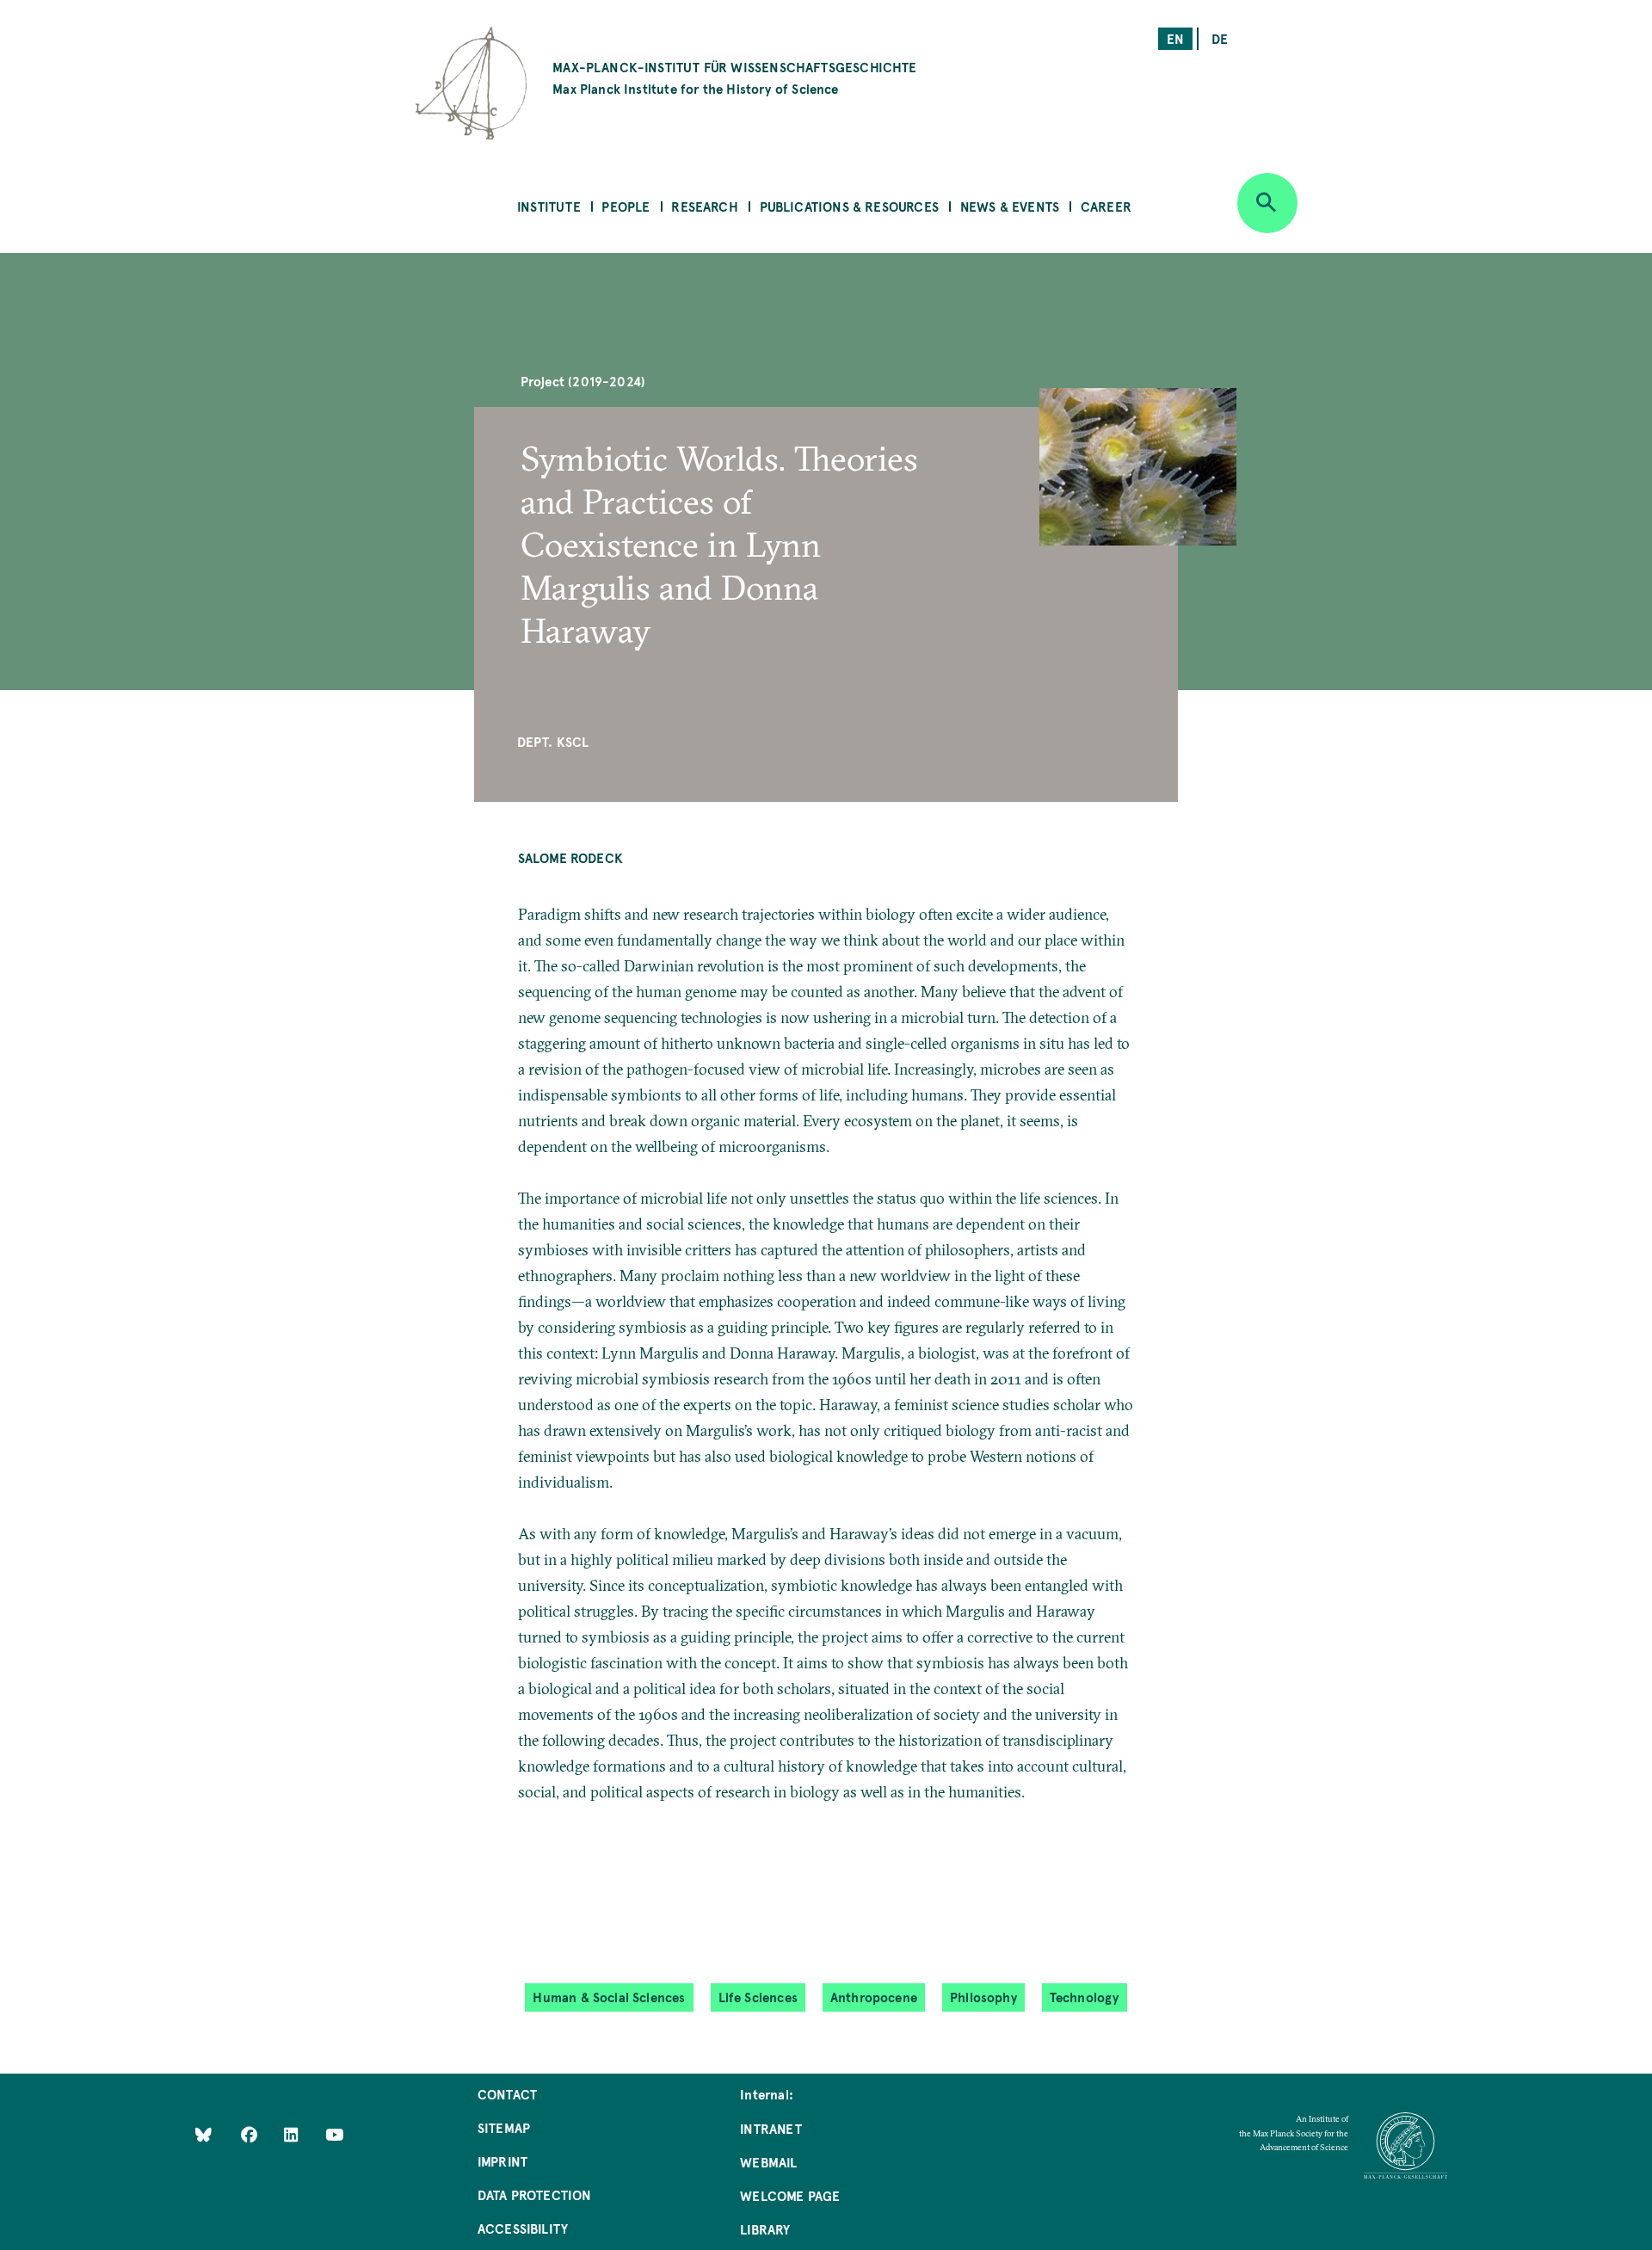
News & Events (1010, 206)
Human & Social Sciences (609, 1997)
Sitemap (504, 2127)
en (1175, 38)
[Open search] (1267, 203)
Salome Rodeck (570, 857)
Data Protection (535, 2195)
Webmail (768, 2162)
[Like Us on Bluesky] (203, 2133)
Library (765, 2229)
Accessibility (523, 2228)
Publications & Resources (849, 206)
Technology (1085, 1997)
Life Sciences (758, 1997)
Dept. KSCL (553, 741)
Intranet (771, 2128)
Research (704, 206)
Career (1106, 206)
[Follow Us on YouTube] (334, 2133)
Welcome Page (790, 2195)
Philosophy (983, 1997)
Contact (507, 2094)
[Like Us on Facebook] (251, 2133)
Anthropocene (874, 1997)
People (626, 206)
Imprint (502, 2161)
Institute (549, 206)
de (1220, 38)
